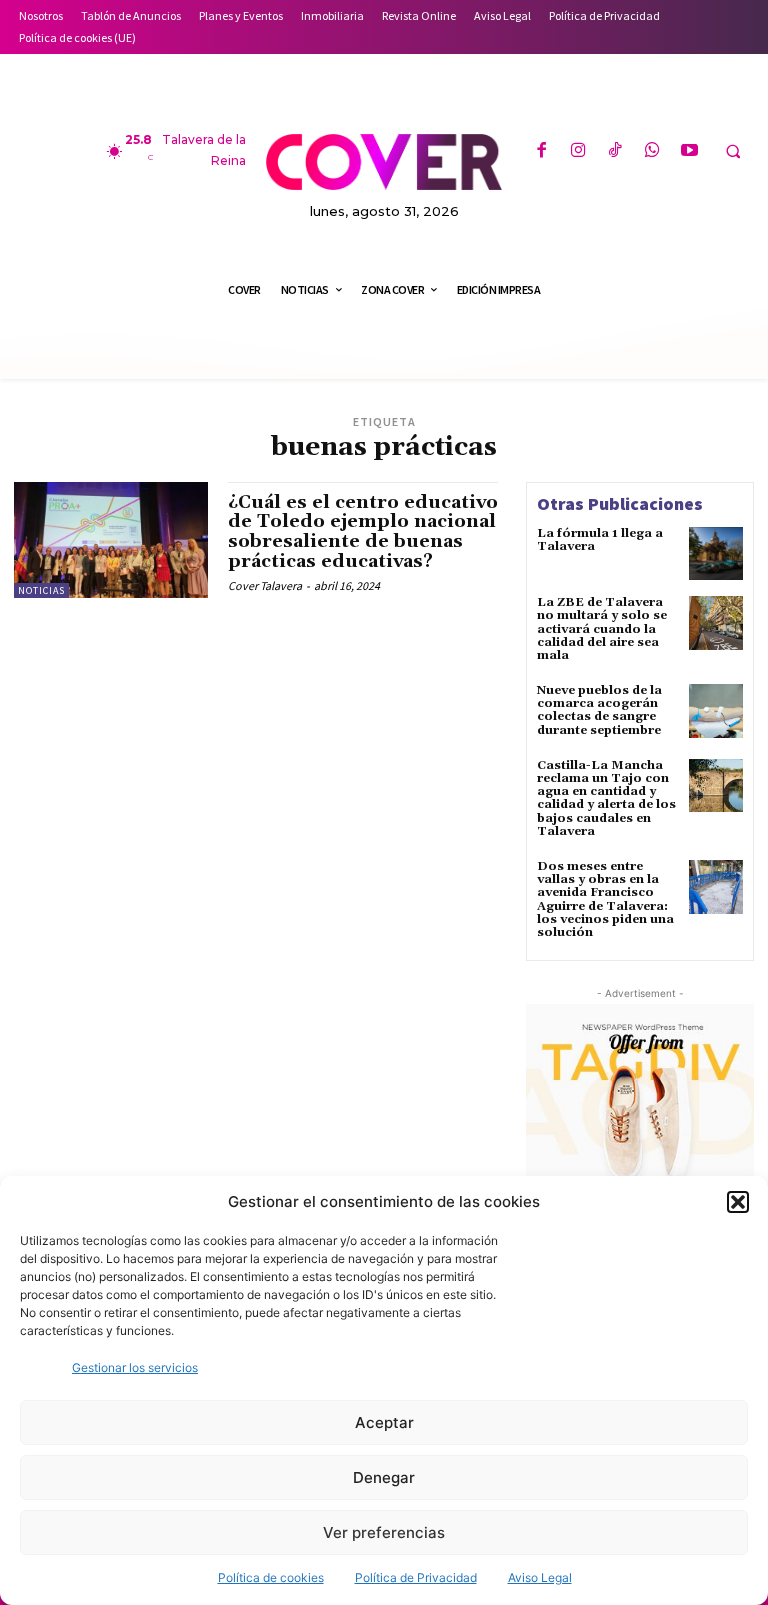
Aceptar (384, 1422)
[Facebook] (540, 151)
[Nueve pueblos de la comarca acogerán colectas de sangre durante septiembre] (716, 711)
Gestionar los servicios (135, 1367)
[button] (738, 1202)
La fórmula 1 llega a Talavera (600, 540)
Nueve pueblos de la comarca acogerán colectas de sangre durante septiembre (599, 710)
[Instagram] (578, 151)
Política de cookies (271, 1577)
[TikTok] (615, 151)
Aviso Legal (540, 1577)
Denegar (384, 1477)
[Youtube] (689, 151)
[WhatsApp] (652, 151)
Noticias (41, 590)
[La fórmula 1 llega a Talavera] (716, 554)
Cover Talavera (265, 585)
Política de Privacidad (416, 1577)
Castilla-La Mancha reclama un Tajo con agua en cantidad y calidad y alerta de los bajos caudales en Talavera (606, 798)
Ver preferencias (384, 1532)
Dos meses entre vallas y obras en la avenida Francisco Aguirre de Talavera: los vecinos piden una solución (605, 899)
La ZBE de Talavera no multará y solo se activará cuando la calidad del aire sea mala (602, 629)
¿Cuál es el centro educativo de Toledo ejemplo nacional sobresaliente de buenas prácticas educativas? (363, 532)
